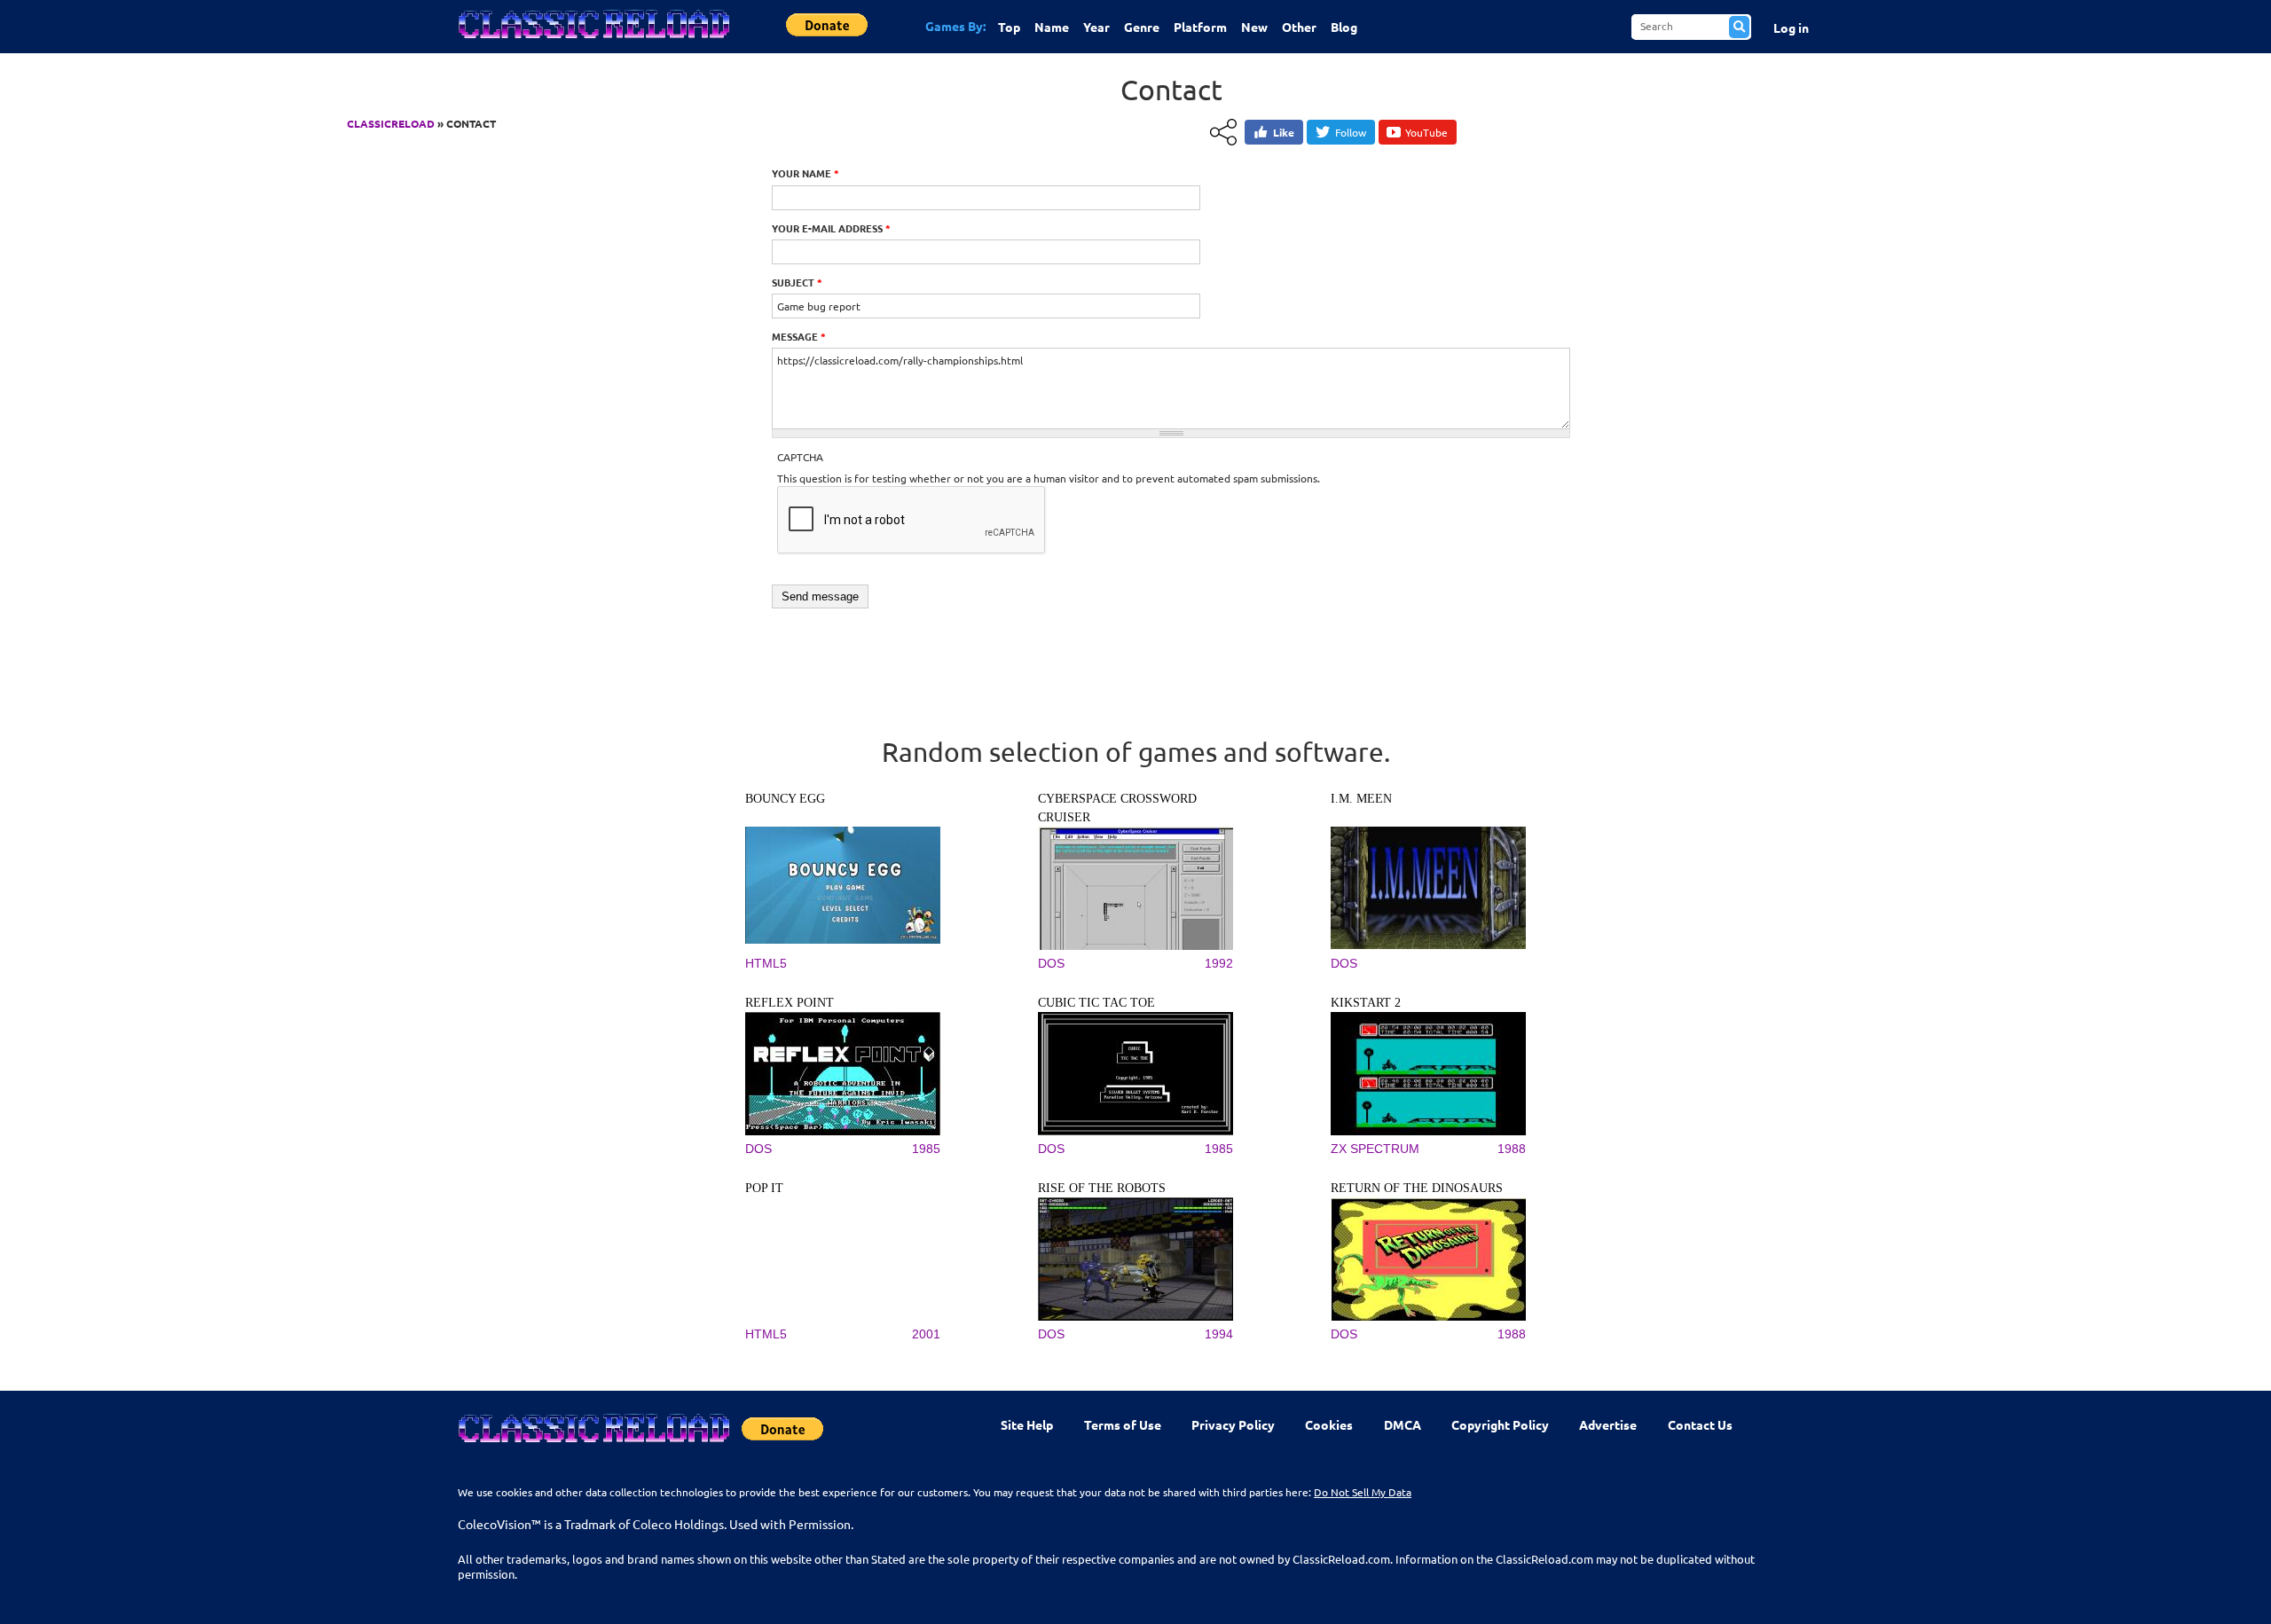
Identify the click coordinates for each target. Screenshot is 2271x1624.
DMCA (1403, 1424)
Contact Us (1700, 1424)
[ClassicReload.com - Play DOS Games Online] (593, 42)
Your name (805, 173)
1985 (926, 1149)
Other (1299, 27)
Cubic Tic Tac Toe (1096, 1003)
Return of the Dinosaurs (1417, 1188)
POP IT (764, 1188)
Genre (1142, 27)
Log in (1791, 27)
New (1254, 27)
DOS (1051, 963)
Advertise (1608, 1424)
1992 (1219, 963)
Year (1096, 27)
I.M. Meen (1361, 799)
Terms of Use (1123, 1424)
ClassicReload (391, 123)
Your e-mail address (831, 228)
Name (1052, 27)
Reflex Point (790, 1003)
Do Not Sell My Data (1363, 1492)
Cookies (1329, 1424)
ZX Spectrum (1375, 1149)
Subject (797, 282)
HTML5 (766, 963)
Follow (1351, 132)
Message (799, 336)
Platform (1200, 27)
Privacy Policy (1233, 1424)
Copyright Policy (1500, 1424)
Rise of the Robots (1102, 1188)
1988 (1512, 1149)
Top (1009, 27)
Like (1284, 132)
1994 (1219, 1334)
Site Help (1027, 1424)
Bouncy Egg (785, 799)
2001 (926, 1334)
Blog (1344, 27)
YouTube (1426, 132)
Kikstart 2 (1366, 1003)
